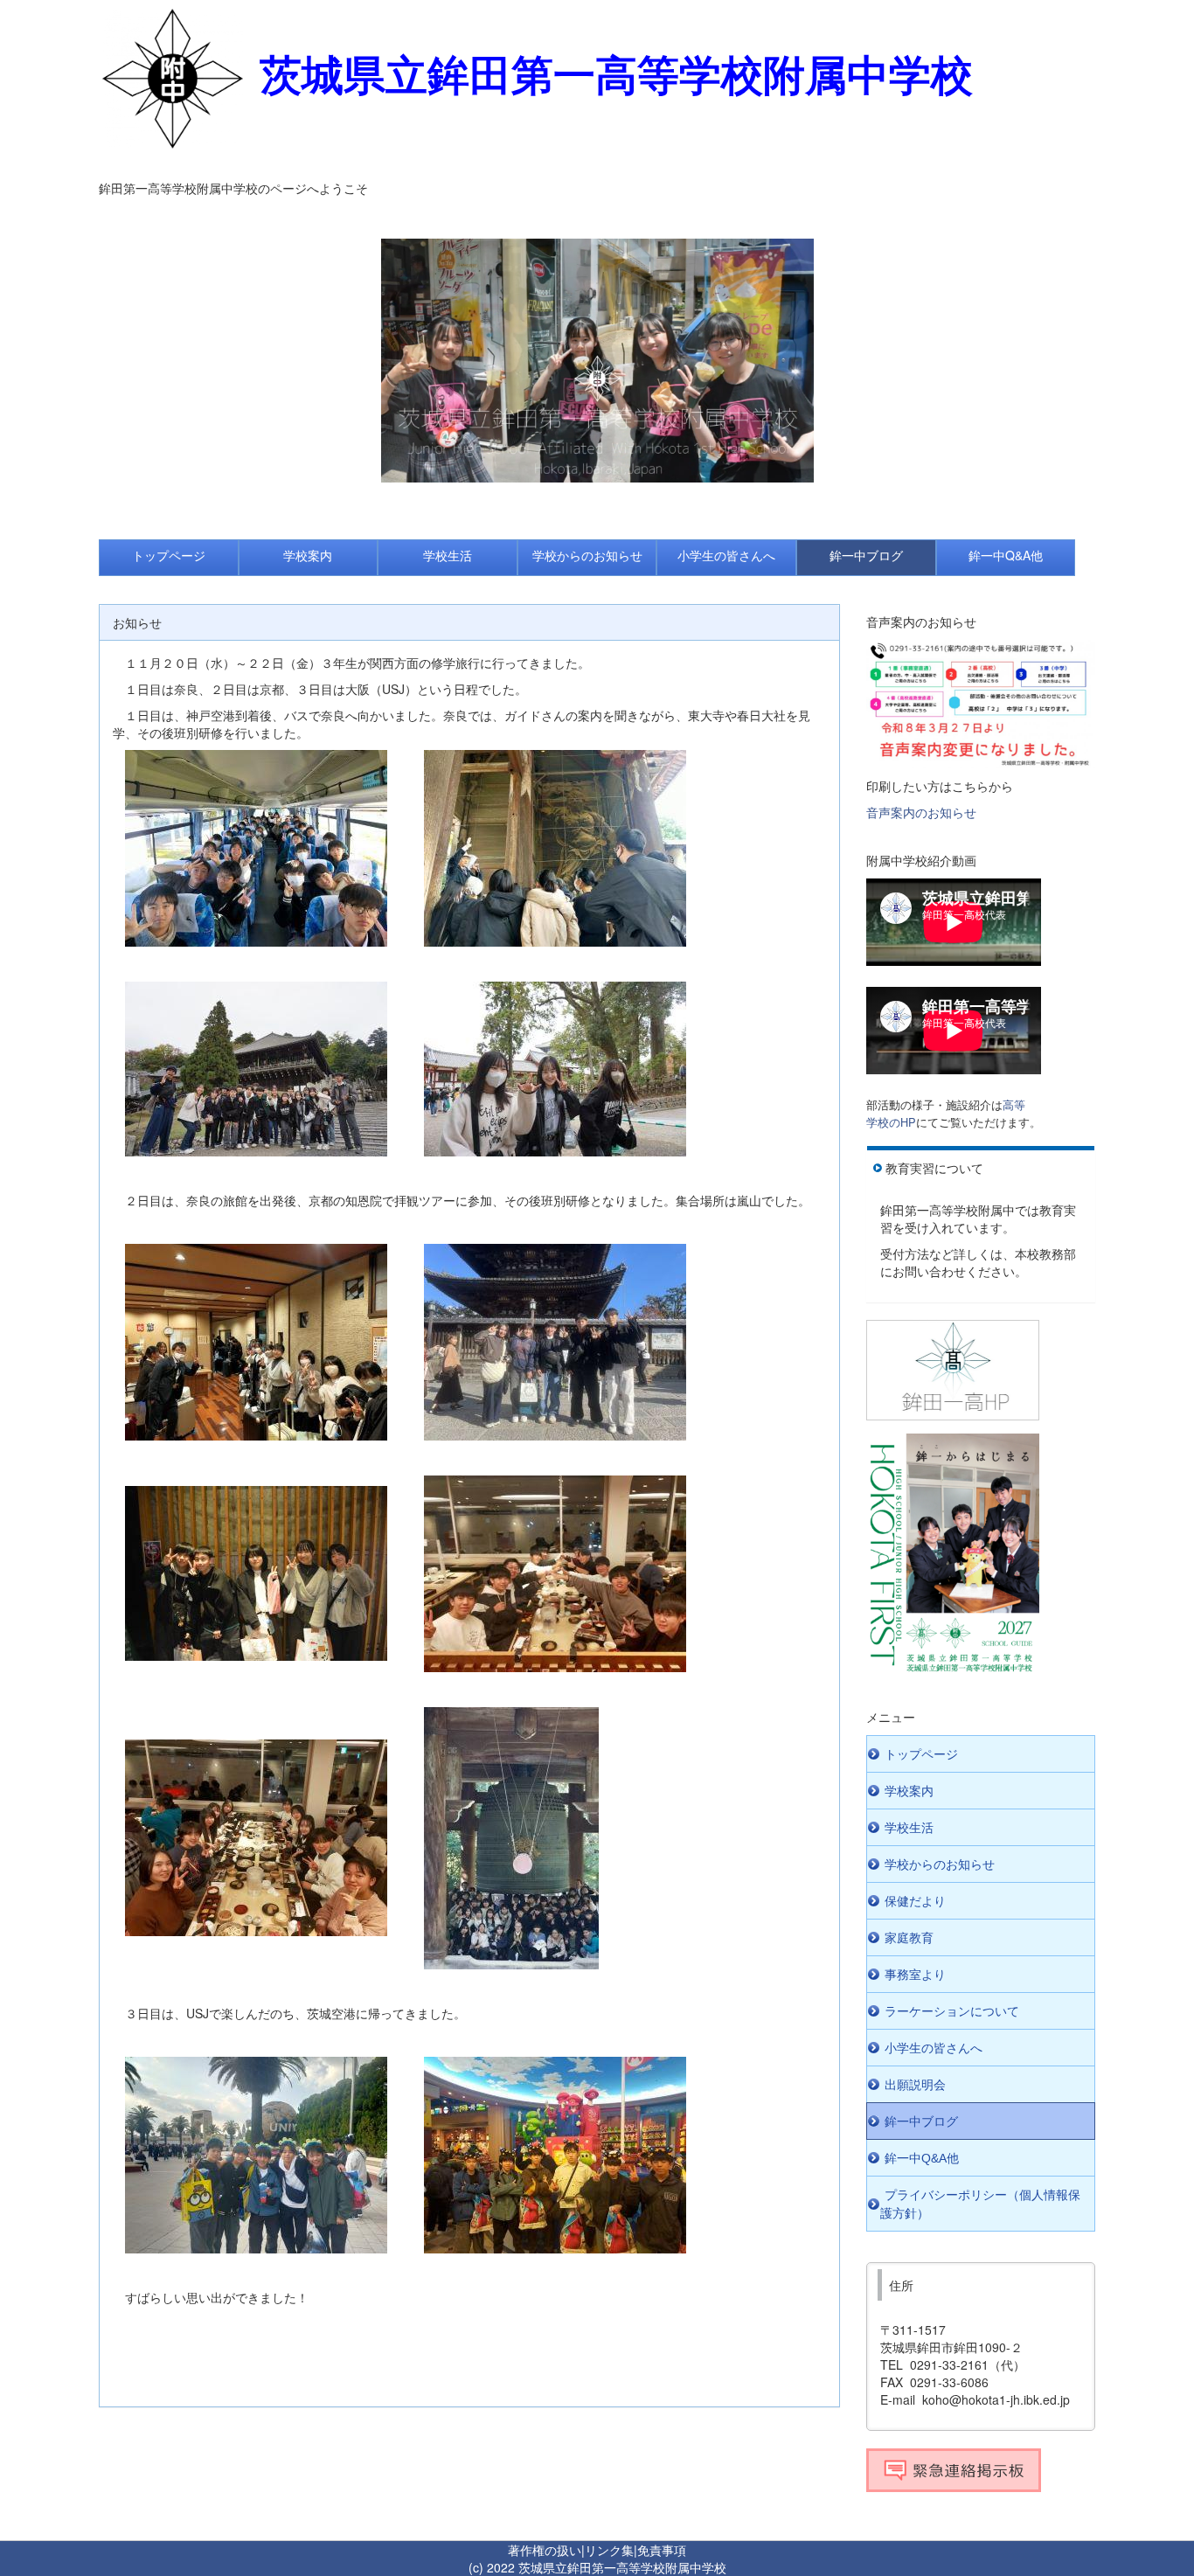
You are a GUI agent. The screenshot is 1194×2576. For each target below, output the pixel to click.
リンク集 (609, 2550)
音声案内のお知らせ (921, 812)
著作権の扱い (545, 2550)
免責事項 (662, 2550)
